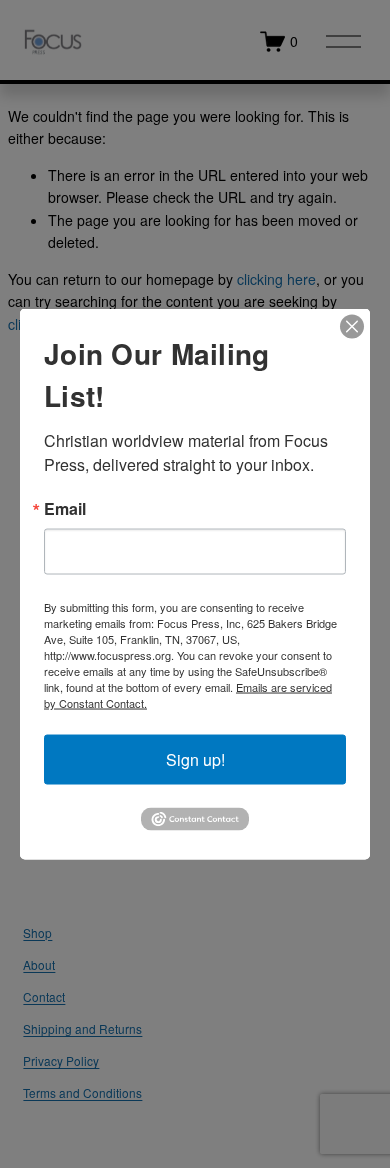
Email (65, 509)
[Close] (352, 327)
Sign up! (195, 759)
